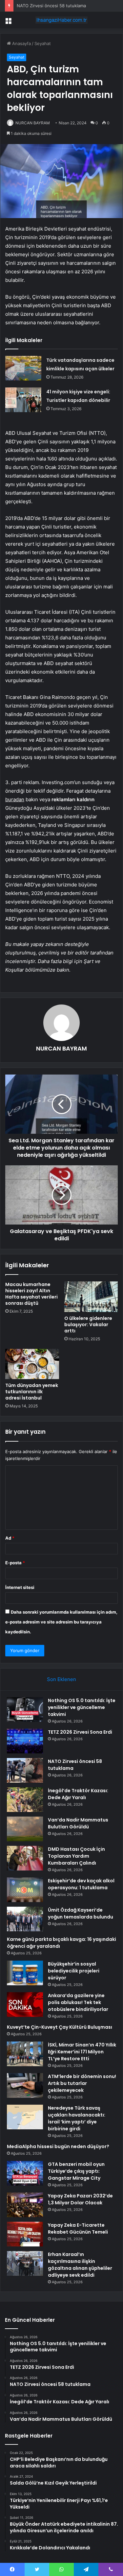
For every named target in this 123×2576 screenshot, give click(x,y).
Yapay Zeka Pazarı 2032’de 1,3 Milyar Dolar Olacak (80, 2199)
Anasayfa (21, 43)
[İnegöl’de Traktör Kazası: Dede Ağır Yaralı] (25, 1800)
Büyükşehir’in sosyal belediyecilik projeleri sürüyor (74, 1971)
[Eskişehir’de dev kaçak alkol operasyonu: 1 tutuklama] (25, 1890)
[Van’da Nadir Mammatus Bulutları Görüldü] (25, 1829)
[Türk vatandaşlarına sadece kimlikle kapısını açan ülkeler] (23, 368)
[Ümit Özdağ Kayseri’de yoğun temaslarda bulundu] (25, 1919)
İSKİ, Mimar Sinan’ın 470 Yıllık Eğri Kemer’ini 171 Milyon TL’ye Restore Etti (82, 2052)
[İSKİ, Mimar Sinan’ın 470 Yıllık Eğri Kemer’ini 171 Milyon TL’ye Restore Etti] (25, 2054)
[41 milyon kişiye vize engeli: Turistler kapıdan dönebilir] (23, 400)
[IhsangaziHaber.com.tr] (62, 20)
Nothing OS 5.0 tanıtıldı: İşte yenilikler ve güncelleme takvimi (82, 1707)
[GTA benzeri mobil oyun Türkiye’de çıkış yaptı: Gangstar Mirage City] (25, 2173)
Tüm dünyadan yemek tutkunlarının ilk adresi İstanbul (32, 1392)
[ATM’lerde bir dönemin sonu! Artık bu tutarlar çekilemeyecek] (25, 2085)
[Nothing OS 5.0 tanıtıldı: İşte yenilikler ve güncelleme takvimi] (25, 1709)
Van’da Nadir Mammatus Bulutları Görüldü (78, 1823)
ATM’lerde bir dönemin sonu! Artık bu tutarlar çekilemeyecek (82, 2083)
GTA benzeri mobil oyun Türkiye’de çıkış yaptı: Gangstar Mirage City (76, 2171)
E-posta (15, 1563)
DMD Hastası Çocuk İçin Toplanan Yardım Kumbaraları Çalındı (76, 1856)
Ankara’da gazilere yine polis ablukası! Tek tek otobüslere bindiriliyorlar (78, 2002)
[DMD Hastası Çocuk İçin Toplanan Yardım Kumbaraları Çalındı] (25, 1858)
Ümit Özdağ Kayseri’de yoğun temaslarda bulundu (81, 1913)
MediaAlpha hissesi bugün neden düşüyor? (58, 2146)
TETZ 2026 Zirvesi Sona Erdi (80, 1732)
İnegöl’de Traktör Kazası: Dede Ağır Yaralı (78, 1794)
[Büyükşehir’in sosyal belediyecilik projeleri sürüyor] (25, 1973)
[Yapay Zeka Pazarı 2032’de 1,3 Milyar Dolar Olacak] (25, 2205)
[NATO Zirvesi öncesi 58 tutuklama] (25, 1770)
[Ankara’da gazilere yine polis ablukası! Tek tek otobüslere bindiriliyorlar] (25, 2005)
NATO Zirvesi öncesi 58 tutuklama (51, 6)
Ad (10, 1538)
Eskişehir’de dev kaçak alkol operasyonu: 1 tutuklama (81, 1884)
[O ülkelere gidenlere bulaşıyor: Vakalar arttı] (91, 1297)
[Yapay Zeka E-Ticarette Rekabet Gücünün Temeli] (25, 2234)
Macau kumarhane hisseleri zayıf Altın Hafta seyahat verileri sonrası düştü (31, 1294)
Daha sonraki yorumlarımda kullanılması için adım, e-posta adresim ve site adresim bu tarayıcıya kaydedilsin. (61, 1622)
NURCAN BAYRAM (33, 123)
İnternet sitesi (20, 1587)
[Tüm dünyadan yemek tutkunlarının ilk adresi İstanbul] (32, 1364)
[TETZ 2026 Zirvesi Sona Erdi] (25, 1741)
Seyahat (43, 43)
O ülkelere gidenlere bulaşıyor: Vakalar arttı (88, 1325)
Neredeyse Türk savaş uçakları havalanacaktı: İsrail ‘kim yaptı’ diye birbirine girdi (77, 2118)
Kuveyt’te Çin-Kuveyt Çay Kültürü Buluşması (60, 2027)
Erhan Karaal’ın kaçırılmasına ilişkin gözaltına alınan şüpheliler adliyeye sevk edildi (80, 2265)
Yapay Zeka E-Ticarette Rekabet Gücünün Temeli (78, 2229)
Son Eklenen (61, 1679)
